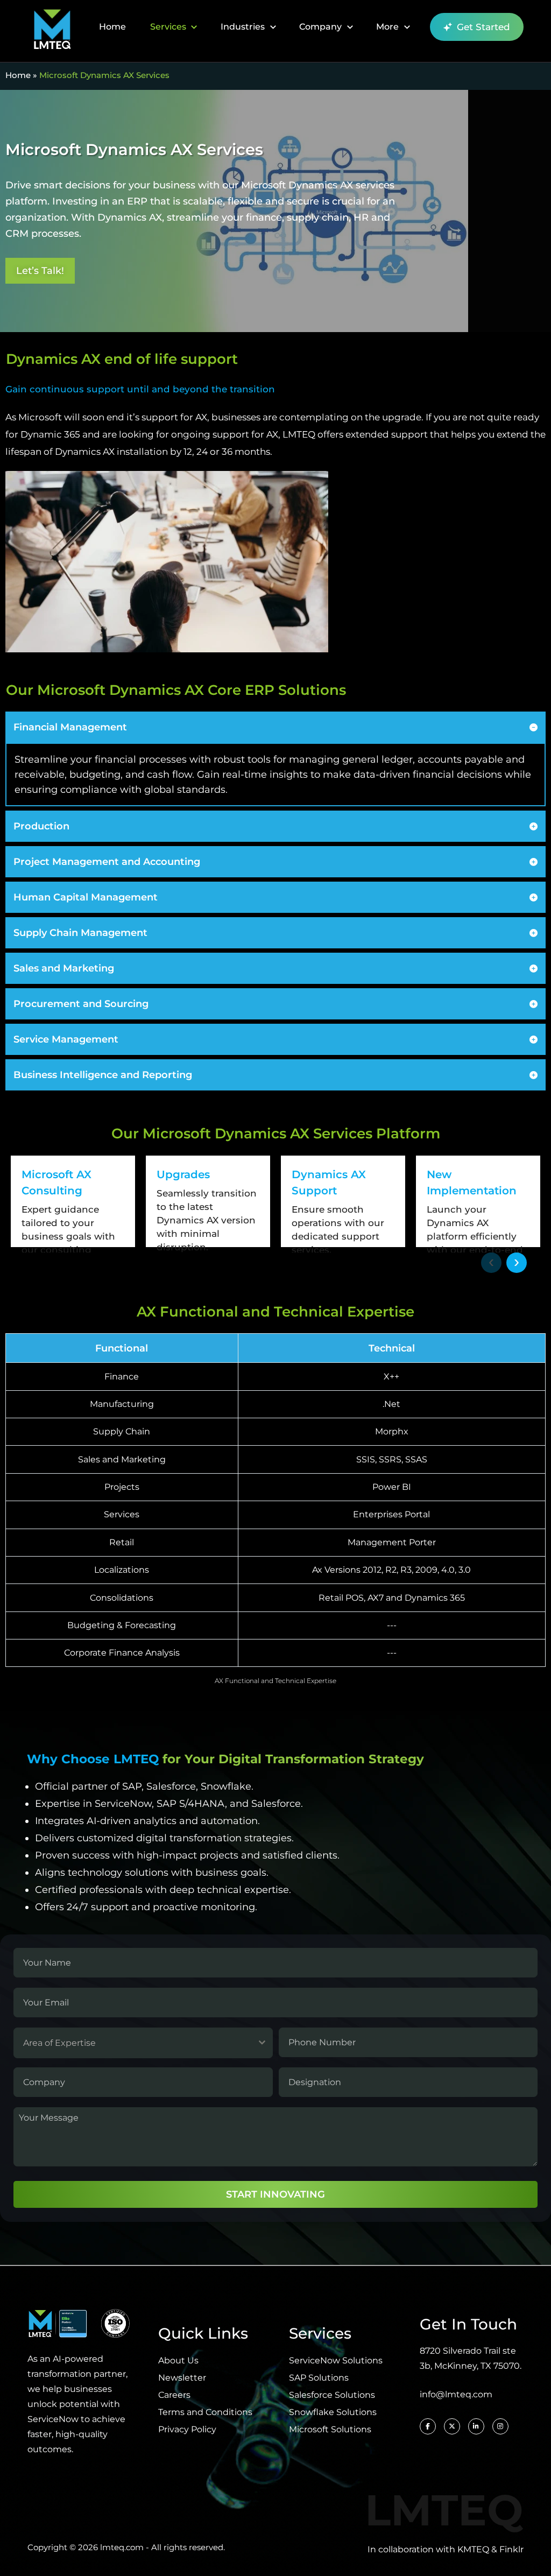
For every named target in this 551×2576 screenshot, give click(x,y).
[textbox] (133, 2043)
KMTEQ (473, 2549)
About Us (178, 2360)
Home (112, 27)
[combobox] (143, 2043)
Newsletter (182, 2378)
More (387, 27)
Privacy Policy (187, 2429)
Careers (174, 2395)
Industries (243, 27)
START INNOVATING (275, 2194)
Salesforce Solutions (332, 2395)
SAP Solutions (319, 2378)
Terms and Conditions (205, 2412)
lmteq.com (122, 2547)
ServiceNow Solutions (336, 2360)
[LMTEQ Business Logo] (52, 27)
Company (320, 27)
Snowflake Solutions (333, 2412)
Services (168, 27)
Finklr (511, 2549)
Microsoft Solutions (330, 2429)
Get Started (483, 27)
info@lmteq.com (456, 2394)
